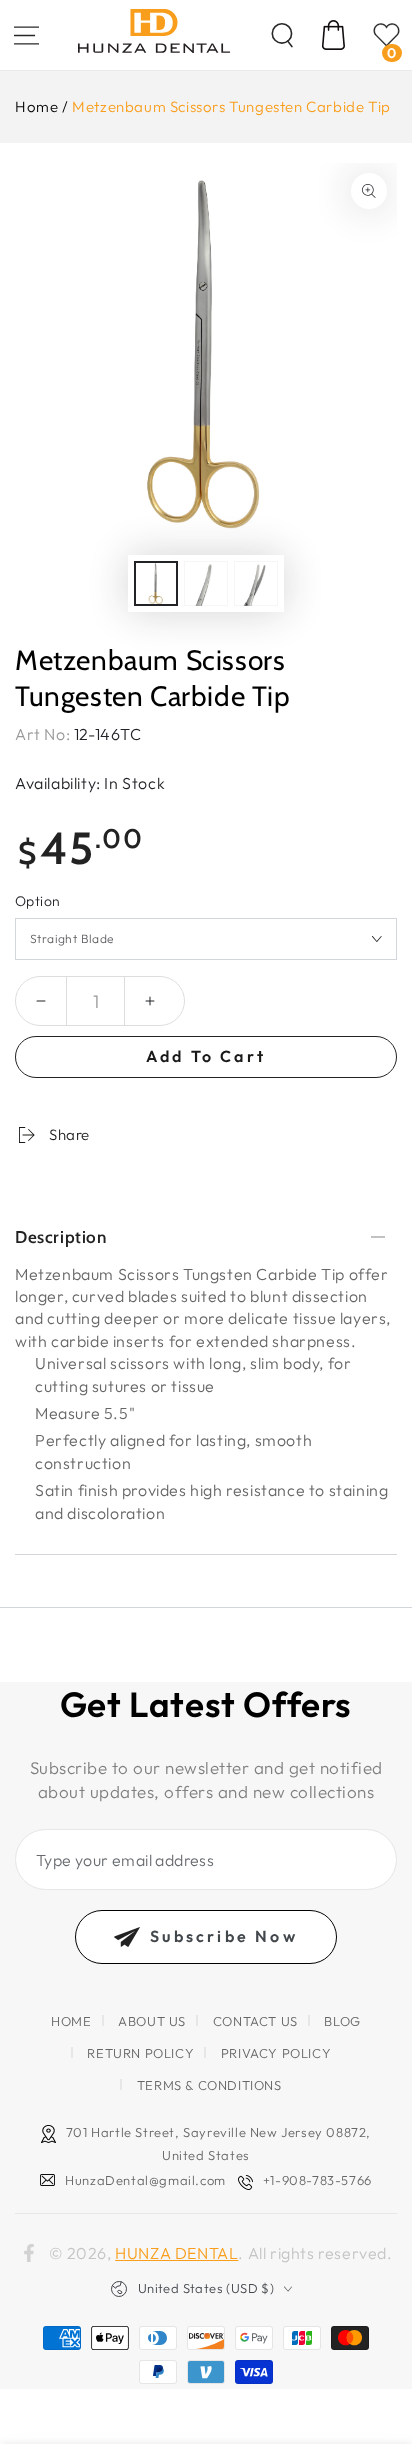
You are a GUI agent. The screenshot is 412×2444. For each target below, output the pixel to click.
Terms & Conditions (209, 2085)
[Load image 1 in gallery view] (156, 583)
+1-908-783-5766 (317, 2180)
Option (37, 901)
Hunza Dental (176, 2253)
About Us (152, 2021)
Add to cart (206, 1056)
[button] (282, 35)
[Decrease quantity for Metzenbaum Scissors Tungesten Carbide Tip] (41, 1001)
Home (36, 106)
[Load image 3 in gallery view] (256, 583)
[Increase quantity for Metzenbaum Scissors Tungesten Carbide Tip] (150, 1001)
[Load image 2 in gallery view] (206, 583)
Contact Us (255, 2021)
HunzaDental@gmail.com (145, 2180)
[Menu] (26, 35)
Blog (342, 2021)
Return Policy (140, 2053)
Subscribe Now (224, 1936)
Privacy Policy (276, 2053)
